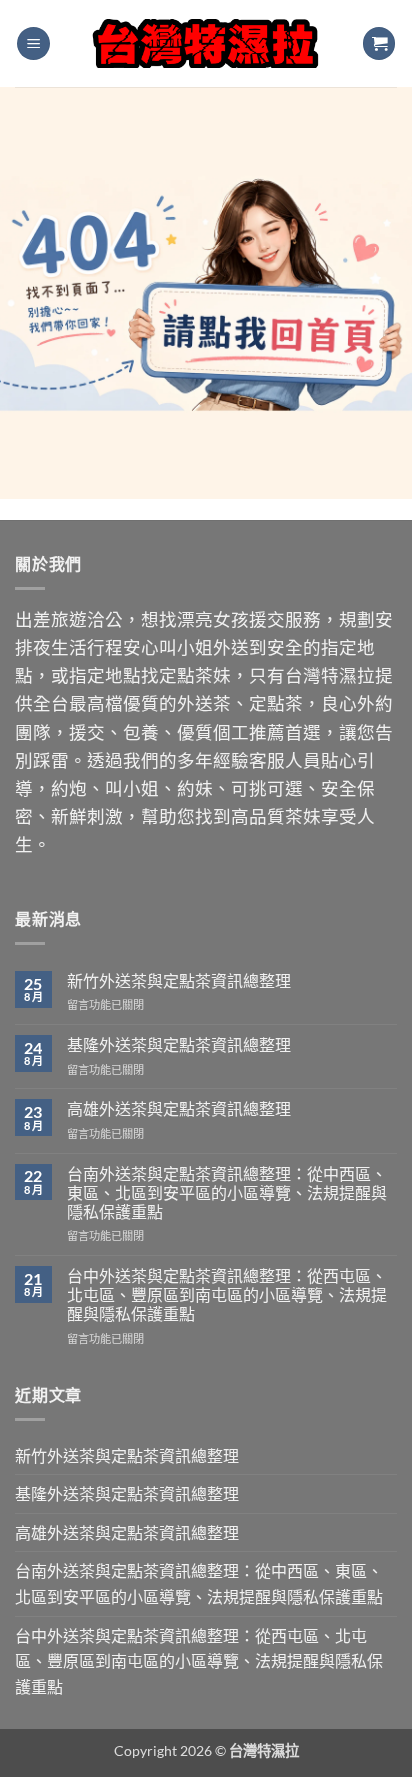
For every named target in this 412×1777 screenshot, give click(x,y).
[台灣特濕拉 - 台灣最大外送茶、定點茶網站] (206, 43)
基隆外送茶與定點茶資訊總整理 (179, 1044)
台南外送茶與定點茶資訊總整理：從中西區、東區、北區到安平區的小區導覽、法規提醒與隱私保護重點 (227, 1192)
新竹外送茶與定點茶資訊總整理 (179, 980)
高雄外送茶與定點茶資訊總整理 (179, 1108)
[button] (33, 43)
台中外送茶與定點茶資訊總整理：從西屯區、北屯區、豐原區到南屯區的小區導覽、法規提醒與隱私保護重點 (227, 1294)
